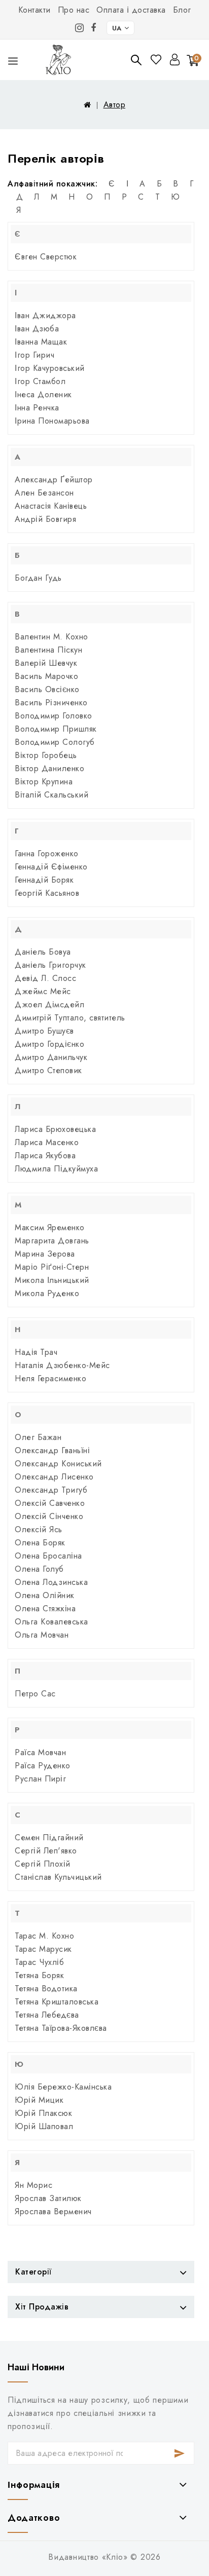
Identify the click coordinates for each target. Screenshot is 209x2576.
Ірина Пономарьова (52, 421)
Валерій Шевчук (46, 663)
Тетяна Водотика (46, 1988)
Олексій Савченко (50, 1503)
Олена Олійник (45, 1595)
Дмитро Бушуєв (44, 1031)
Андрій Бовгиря (45, 519)
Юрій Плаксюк (43, 2113)
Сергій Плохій (43, 1864)
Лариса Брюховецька (55, 1129)
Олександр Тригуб (51, 1490)
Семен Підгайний (49, 1838)
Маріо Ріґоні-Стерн (52, 1267)
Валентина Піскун (48, 650)
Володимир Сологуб (55, 742)
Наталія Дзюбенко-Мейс (62, 1365)
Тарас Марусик (43, 1949)
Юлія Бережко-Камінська (63, 2087)
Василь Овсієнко (47, 689)
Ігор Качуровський (50, 368)
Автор (115, 105)
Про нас (74, 10)
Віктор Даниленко (49, 768)
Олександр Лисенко (54, 1477)
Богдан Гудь (38, 578)
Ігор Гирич (34, 355)
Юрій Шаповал (44, 2126)
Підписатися (180, 2453)
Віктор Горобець (46, 755)
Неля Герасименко (50, 1378)
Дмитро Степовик (48, 1070)
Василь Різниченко (51, 703)
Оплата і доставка (131, 10)
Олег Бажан (38, 1437)
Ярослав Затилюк (48, 2198)
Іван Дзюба (37, 329)
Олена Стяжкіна (45, 1608)
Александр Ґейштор (54, 480)
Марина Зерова (45, 1254)
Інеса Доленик (43, 394)
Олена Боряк (40, 1543)
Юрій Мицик (39, 2100)
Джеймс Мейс (43, 991)
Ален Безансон (44, 493)
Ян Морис (33, 2185)
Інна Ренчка (37, 408)
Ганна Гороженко (47, 854)
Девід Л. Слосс (45, 978)
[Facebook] (94, 28)
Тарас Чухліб (39, 1962)
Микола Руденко (47, 1293)
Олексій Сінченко (49, 1516)
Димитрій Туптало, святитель (70, 1018)
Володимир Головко (54, 716)
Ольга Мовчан (42, 1635)
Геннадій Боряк (44, 880)
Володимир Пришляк (56, 729)
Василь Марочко (46, 676)
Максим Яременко (50, 1227)
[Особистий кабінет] (175, 60)
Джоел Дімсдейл (49, 1005)
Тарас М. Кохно (44, 1936)
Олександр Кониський (58, 1464)
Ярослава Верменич (53, 2211)
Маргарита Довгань (52, 1241)
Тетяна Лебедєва (47, 2015)
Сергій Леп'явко (46, 1851)
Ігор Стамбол (40, 381)
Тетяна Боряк (39, 1975)
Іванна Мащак (41, 342)
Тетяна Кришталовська (57, 2002)
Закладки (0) (157, 60)
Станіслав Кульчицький (58, 1877)
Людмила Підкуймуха (56, 1169)
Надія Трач (36, 1352)
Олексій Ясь (39, 1529)
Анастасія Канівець (51, 506)
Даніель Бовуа (43, 952)
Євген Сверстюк (46, 257)
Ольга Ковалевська (51, 1622)
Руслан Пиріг (40, 1779)
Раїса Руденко (43, 1766)
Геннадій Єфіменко (51, 867)
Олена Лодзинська (51, 1582)
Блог (182, 10)
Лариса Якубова (45, 1156)
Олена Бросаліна (48, 1556)
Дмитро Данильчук (51, 1057)
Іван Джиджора (45, 315)
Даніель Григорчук (50, 965)
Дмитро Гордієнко (49, 1044)
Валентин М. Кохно (51, 637)
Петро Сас (35, 1694)
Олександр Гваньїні (52, 1450)
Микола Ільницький (52, 1280)
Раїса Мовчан (40, 1752)
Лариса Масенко (47, 1142)
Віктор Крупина (44, 782)
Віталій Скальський (51, 795)
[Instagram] (80, 28)
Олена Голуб (39, 1569)
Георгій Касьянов (47, 893)
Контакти (34, 10)
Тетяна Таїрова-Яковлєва (61, 2028)
